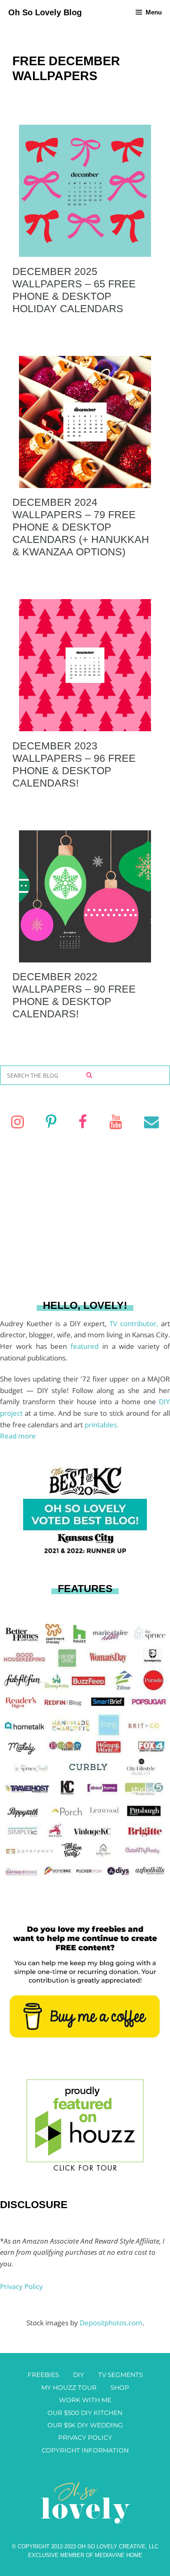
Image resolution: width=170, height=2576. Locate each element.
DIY (79, 2375)
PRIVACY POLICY (85, 2437)
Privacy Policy (21, 2286)
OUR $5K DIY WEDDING (85, 2425)
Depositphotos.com (111, 2323)
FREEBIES (43, 2375)
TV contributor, (135, 1324)
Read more (18, 1436)
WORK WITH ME (85, 2400)
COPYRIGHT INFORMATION (85, 2450)
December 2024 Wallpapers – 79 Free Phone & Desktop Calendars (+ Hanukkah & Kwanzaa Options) (81, 527)
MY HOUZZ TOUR (69, 2388)
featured (86, 1346)
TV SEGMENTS (120, 2375)
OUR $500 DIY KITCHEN (85, 2413)
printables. (102, 1425)
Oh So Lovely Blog (45, 12)
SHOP (120, 2388)
